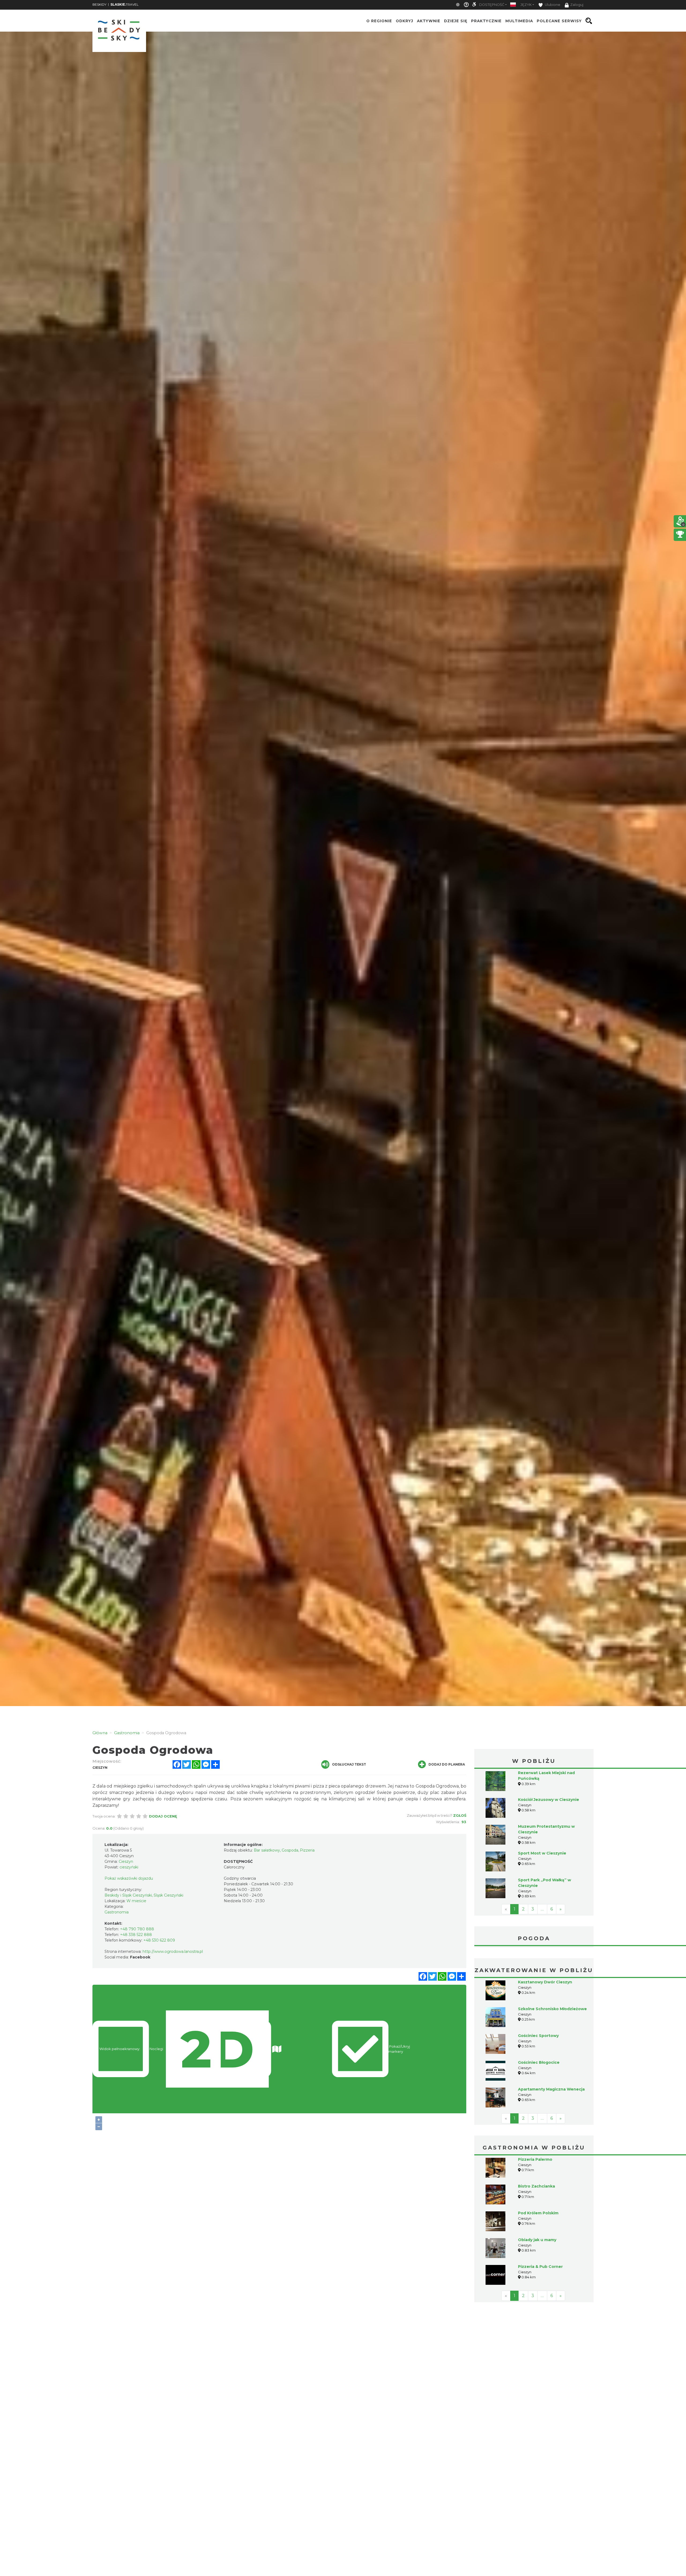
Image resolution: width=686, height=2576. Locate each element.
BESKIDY (99, 4)
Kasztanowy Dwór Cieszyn (545, 1982)
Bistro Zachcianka (536, 2186)
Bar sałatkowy (267, 1850)
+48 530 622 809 (159, 1940)
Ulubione (552, 5)
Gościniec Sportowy (538, 2036)
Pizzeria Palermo (535, 2159)
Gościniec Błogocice (539, 2062)
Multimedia (519, 21)
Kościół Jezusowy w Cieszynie (549, 1800)
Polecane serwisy (559, 21)
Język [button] (526, 5)
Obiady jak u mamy (537, 2240)
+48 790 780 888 (137, 1929)
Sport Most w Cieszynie (542, 1853)
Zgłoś (460, 1815)
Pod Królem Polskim (538, 2213)
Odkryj (404, 21)
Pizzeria (307, 1850)
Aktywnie (429, 21)
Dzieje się (456, 21)
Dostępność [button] (492, 5)
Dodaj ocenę (163, 1816)
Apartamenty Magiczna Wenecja (551, 2089)
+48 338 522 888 (136, 1935)
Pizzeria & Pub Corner (540, 2267)
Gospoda (290, 1850)
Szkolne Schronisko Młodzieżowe (552, 2009)
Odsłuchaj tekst (349, 1764)
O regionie (379, 21)
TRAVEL (124, 4)
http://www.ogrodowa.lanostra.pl (173, 1951)
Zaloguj (577, 5)
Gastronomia (117, 1912)
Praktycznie (486, 21)
